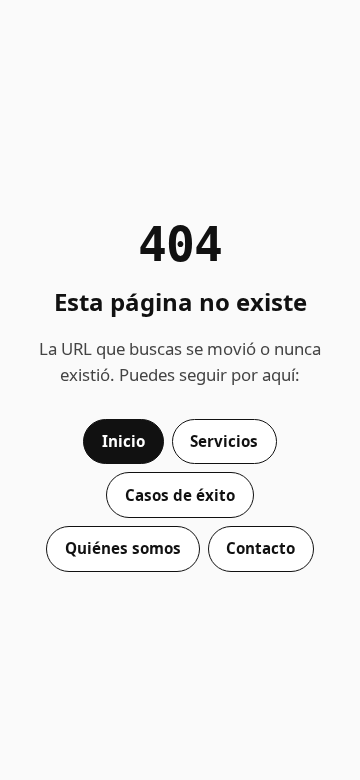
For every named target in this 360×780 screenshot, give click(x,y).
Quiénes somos (123, 548)
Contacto (260, 548)
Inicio (123, 441)
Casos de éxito (180, 495)
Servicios (224, 441)
